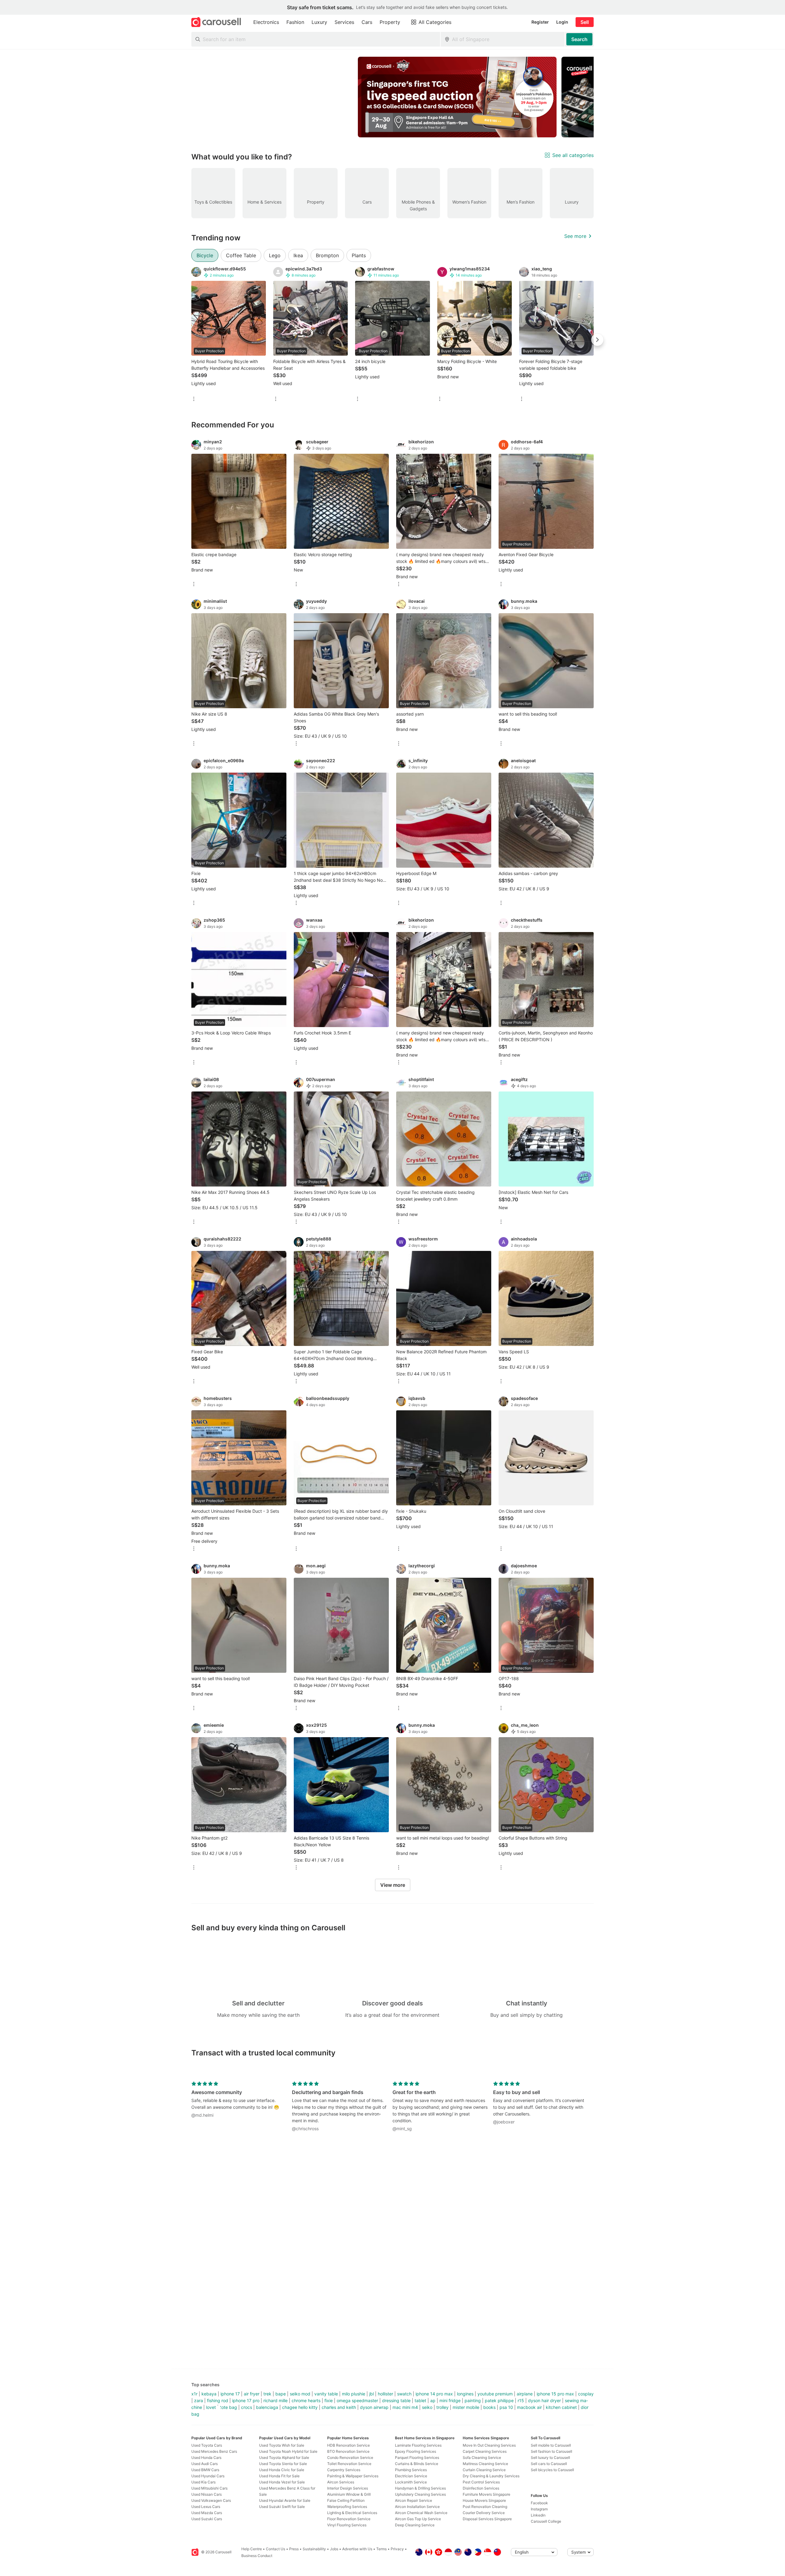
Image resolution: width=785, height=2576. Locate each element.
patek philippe (499, 2400)
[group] (392, 97)
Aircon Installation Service (417, 2507)
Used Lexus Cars (206, 2507)
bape (281, 2394)
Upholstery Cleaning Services (420, 2494)
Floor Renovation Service (349, 2519)
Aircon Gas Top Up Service (418, 2519)
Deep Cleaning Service (415, 2525)
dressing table (396, 2400)
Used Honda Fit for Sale (279, 2476)
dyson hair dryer (544, 2400)
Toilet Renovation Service (349, 2464)
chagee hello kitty (300, 2407)
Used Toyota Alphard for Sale (284, 2458)
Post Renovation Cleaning (485, 2507)
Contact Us (276, 2549)
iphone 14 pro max (434, 2394)
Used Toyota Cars (207, 2445)
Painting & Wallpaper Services (353, 2476)
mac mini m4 (405, 2407)
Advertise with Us (357, 2549)
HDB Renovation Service (348, 2445)
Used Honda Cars (206, 2458)
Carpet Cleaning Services (485, 2451)
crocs (247, 2407)
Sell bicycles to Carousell (552, 2470)
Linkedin (538, 2515)
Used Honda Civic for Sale (282, 2470)
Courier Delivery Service (484, 2513)
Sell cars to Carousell (549, 2464)
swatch (404, 2394)
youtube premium (495, 2394)
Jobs (334, 2549)
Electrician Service (411, 2476)
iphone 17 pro (246, 2400)
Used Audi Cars (205, 2464)
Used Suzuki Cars (207, 2519)
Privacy (397, 2549)
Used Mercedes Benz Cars (214, 2451)
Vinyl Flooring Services (347, 2525)
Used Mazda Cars (207, 2513)
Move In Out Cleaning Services (489, 2445)
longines (465, 2394)
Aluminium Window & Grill (349, 2494)
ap (433, 2400)
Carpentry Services (344, 2470)
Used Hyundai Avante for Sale (285, 2500)
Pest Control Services (481, 2482)
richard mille (276, 2400)
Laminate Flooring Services (418, 2445)
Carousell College (546, 2521)
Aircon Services (341, 2482)
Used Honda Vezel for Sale (282, 2482)
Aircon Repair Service (414, 2500)
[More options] (194, 399)
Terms (381, 2549)
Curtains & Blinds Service (417, 2464)
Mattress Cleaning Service (485, 2464)
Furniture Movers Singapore (486, 2494)
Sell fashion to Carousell (551, 2451)
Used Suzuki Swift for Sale (282, 2507)
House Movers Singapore (484, 2500)
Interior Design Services (348, 2488)
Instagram (539, 2509)
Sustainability (314, 2549)
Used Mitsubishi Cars (209, 2488)
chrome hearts (306, 2400)
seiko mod (300, 2394)
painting (473, 2400)
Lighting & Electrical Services (352, 2513)
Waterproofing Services (347, 2507)
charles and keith (339, 2407)
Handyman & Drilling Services (420, 2488)
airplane (525, 2394)
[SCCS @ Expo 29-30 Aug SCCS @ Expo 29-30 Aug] (457, 97)
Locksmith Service (411, 2482)
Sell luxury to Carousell (550, 2458)
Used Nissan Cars (207, 2494)
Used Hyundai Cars (208, 2476)
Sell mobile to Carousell (551, 2445)
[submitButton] (579, 39)
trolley (442, 2407)
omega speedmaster (357, 2400)
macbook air (529, 2407)
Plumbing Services (411, 2470)
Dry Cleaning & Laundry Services (491, 2476)
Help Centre (252, 2549)
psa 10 (506, 2407)
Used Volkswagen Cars (211, 2500)
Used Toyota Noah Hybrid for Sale (288, 2451)
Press (294, 2549)
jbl (371, 2394)
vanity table (326, 2394)
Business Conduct (257, 2556)
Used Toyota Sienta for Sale (283, 2464)
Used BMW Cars (205, 2470)
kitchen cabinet (561, 2407)
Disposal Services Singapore (487, 2519)
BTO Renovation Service (348, 2451)
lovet (211, 2407)
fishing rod (218, 2400)
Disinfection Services (481, 2488)
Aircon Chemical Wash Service (421, 2513)
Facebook (539, 2503)
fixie (329, 2400)
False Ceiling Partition (346, 2500)
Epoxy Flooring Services (415, 2451)
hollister (385, 2394)
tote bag (228, 2407)
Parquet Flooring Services (417, 2458)
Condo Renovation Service (350, 2458)
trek (267, 2394)
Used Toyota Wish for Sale (282, 2445)
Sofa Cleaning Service (482, 2458)
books (489, 2407)
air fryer (252, 2394)
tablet (420, 2400)
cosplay (586, 2394)
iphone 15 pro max (555, 2394)
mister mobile (466, 2407)
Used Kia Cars (203, 2482)
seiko (427, 2407)
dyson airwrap (374, 2407)
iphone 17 (230, 2394)
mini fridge (450, 2400)
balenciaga (267, 2407)
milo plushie (354, 2394)
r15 (521, 2400)
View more (393, 1885)
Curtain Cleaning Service (484, 2470)
